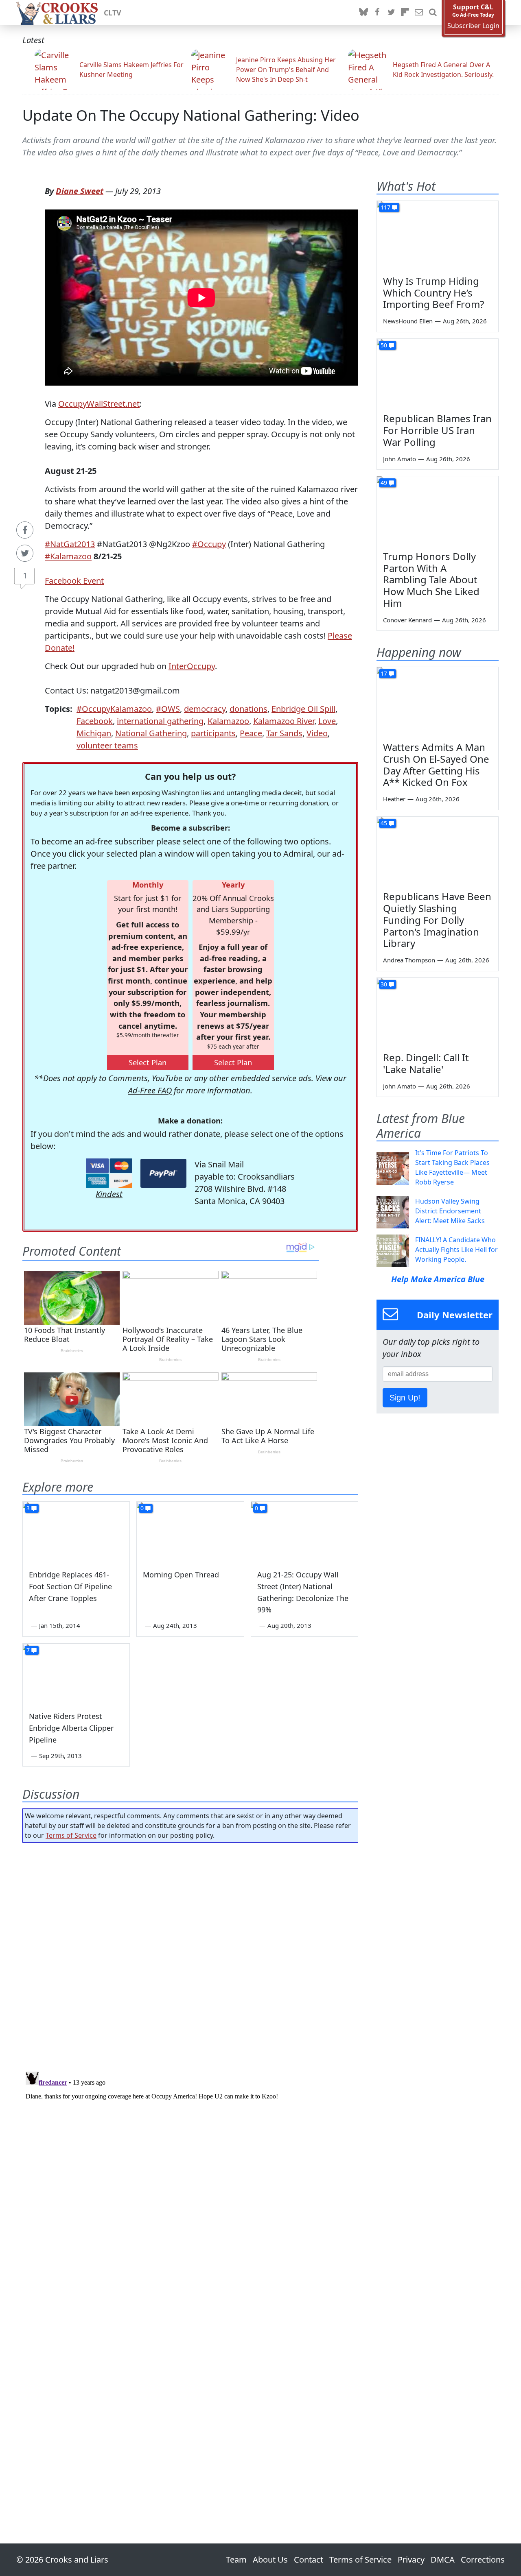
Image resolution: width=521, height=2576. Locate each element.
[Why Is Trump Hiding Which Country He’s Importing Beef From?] (438, 235)
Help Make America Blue (438, 1279)
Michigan (94, 733)
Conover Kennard (407, 620)
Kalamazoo (228, 721)
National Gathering (151, 733)
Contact (309, 2560)
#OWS (168, 709)
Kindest (109, 1194)
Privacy (411, 2560)
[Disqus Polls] (190, 1954)
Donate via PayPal (163, 1173)
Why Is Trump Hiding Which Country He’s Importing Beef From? (433, 293)
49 (384, 483)
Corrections (483, 2560)
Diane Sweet (80, 191)
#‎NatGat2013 (70, 544)
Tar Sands (284, 733)
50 (384, 345)
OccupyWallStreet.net (99, 404)
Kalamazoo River (284, 721)
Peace (251, 733)
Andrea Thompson (409, 960)
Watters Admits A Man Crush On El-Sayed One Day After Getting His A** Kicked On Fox (436, 765)
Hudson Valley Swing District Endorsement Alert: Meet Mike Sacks (450, 1211)
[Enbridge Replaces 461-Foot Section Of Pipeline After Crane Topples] (76, 1532)
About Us (270, 2560)
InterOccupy (192, 666)
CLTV (113, 13)
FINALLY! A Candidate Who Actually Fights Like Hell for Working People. (456, 1250)
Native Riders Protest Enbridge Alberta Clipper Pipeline (71, 1728)
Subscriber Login (473, 26)
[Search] (433, 13)
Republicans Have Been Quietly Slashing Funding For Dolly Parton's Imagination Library (437, 920)
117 (385, 207)
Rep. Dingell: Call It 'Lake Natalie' (426, 1063)
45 (384, 823)
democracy (205, 709)
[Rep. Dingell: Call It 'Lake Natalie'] (438, 1012)
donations (248, 709)
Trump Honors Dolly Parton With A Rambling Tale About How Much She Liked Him (431, 580)
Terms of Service (71, 1835)
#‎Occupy (209, 544)
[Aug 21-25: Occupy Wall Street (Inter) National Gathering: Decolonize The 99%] (304, 1532)
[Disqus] (190, 2170)
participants (213, 733)
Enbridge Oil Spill (303, 709)
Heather (394, 799)
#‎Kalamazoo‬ (68, 556)
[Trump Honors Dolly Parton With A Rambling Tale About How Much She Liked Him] (438, 510)
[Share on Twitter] (25, 553)
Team (236, 2560)
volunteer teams (107, 745)
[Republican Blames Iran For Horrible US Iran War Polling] (438, 373)
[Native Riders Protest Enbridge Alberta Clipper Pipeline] (76, 1674)
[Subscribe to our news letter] (419, 13)
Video (317, 733)
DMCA (443, 2560)
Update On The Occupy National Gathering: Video (191, 115)
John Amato (400, 459)
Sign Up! (405, 1398)
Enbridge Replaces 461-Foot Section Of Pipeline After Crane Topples (70, 1586)
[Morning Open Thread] (190, 1532)
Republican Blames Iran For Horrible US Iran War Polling (437, 430)
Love (327, 721)
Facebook (95, 721)
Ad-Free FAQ (150, 1090)
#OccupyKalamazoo (114, 709)
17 (384, 673)
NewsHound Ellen (408, 321)
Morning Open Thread (181, 1575)
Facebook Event (74, 581)
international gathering (160, 721)
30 (384, 984)
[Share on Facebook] (25, 530)
